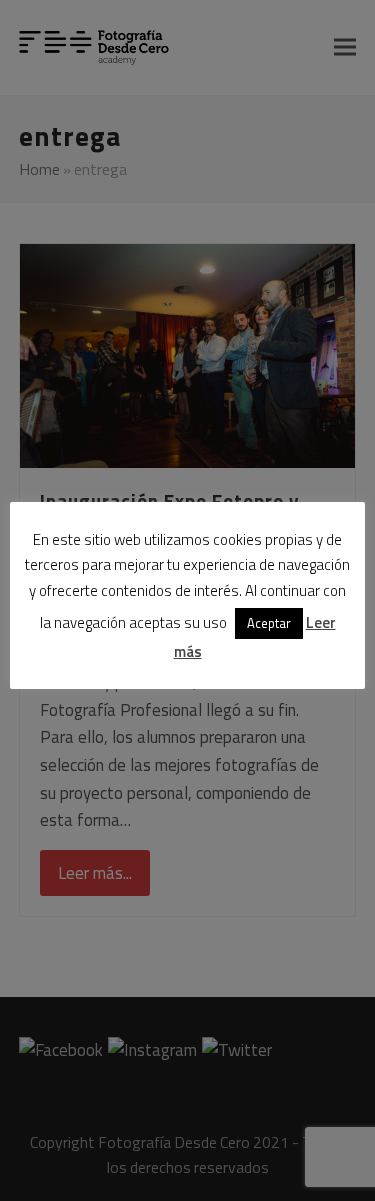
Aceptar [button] (269, 623)
